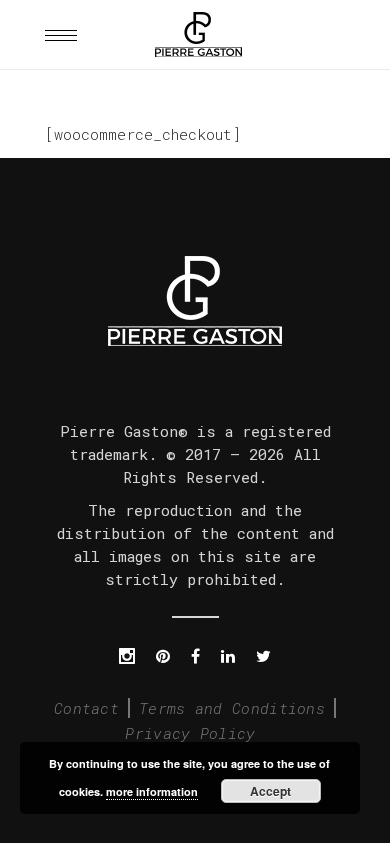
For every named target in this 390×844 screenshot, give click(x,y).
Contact (86, 708)
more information (152, 791)
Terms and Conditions (232, 708)
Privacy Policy (190, 733)
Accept (270, 791)
